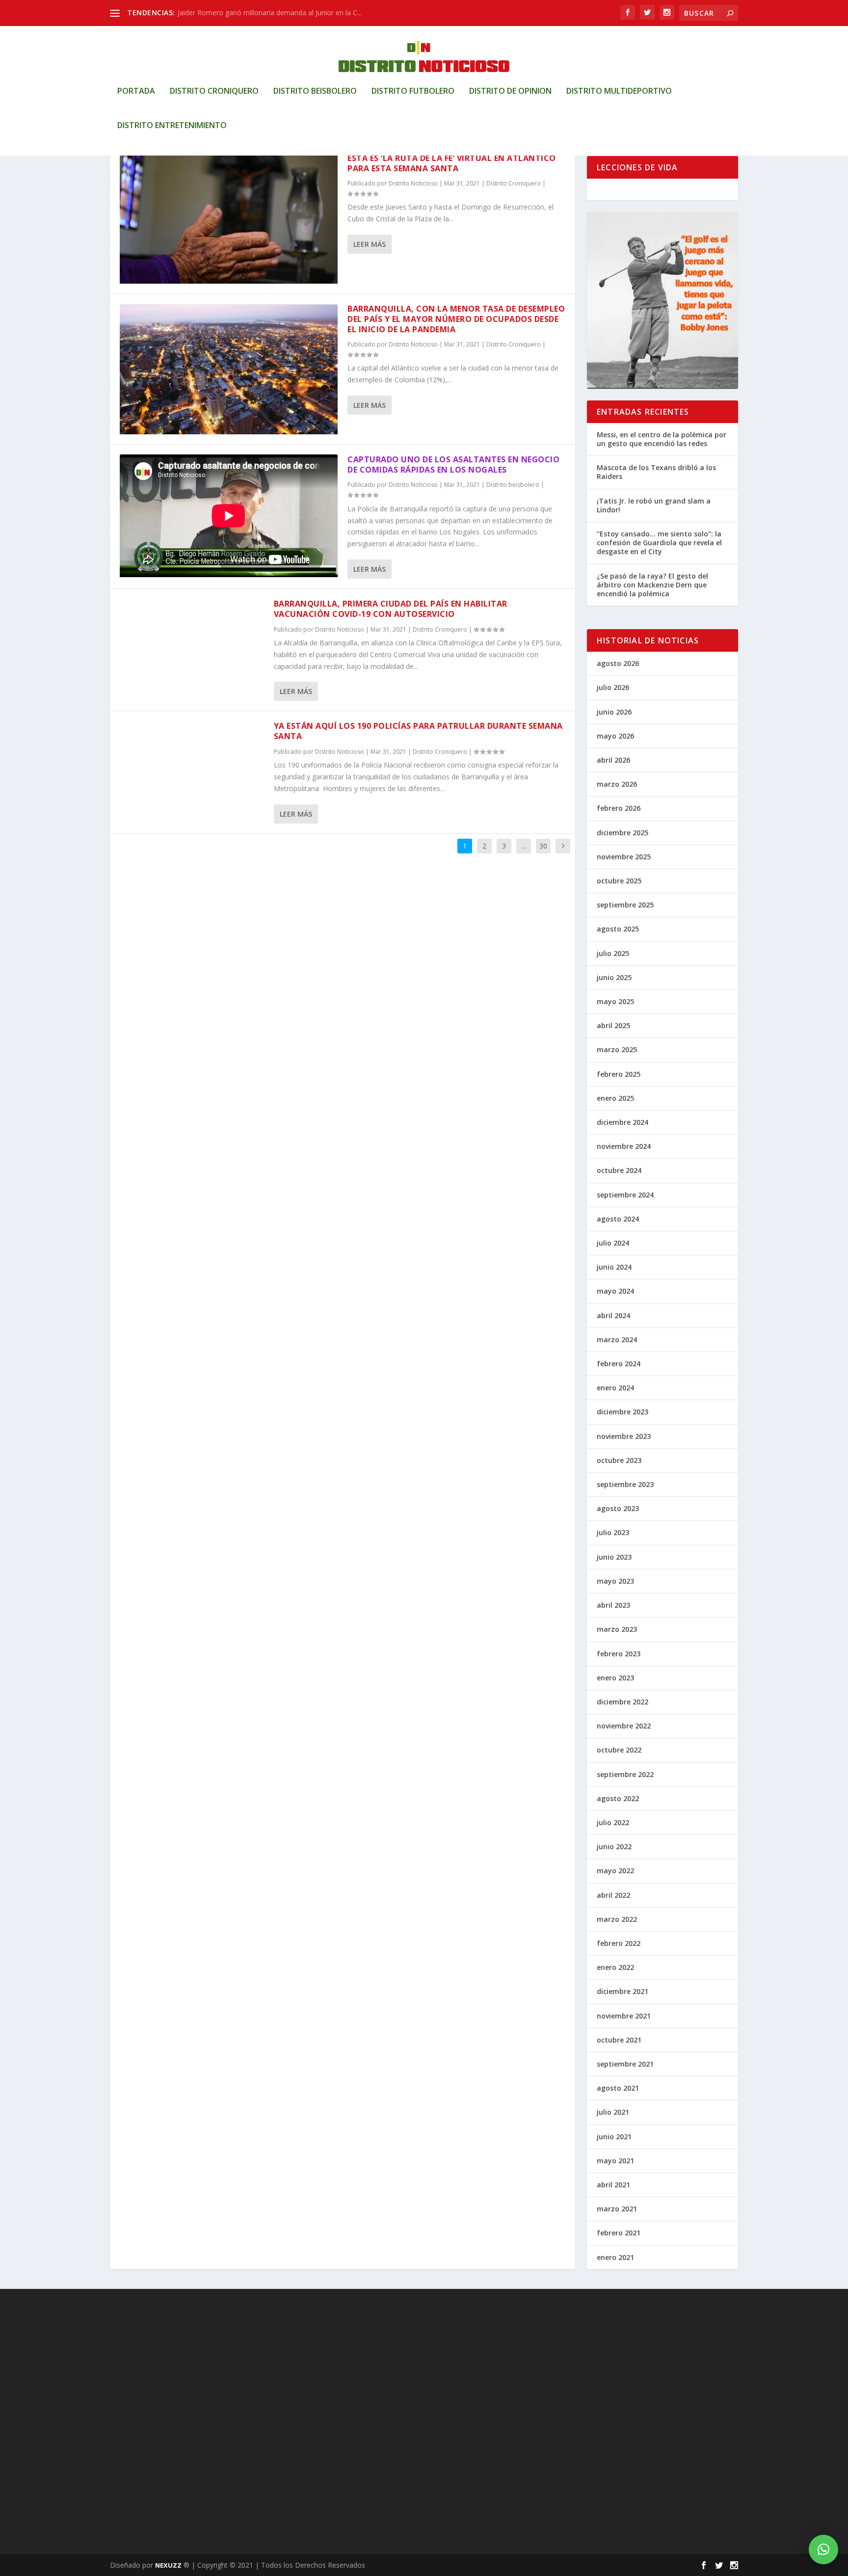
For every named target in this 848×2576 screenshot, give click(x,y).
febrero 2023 (619, 1654)
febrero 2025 (619, 1074)
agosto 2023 (618, 1508)
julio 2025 (613, 953)
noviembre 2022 (624, 1726)
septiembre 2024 (625, 1195)
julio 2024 (613, 1243)
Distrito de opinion (510, 92)
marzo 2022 (617, 1919)
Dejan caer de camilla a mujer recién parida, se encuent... (268, 13)
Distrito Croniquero (214, 92)
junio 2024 (614, 1267)
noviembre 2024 (624, 1146)
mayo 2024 (615, 1291)
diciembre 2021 (623, 1991)
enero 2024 (615, 1388)
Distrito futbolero (413, 92)
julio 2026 (613, 687)
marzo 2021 (617, 2209)
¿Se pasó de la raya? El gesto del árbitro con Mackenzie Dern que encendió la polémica (652, 585)
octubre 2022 (619, 1750)
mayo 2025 (615, 1001)
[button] (823, 2549)
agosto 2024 (618, 1219)
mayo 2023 (615, 1581)
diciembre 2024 (623, 1122)
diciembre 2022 (623, 1702)
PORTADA (136, 92)
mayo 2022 (615, 1871)
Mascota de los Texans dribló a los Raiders (656, 472)
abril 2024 (613, 1315)
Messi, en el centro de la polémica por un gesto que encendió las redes (662, 439)
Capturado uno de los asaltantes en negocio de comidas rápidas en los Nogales (453, 465)
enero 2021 (615, 2257)
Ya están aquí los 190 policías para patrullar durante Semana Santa (418, 731)
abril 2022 (613, 1895)
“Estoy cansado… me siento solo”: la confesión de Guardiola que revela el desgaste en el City (659, 543)
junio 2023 (614, 1557)
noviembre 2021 (624, 2016)
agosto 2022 (618, 1798)
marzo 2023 (617, 1629)
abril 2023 (613, 1605)
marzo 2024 (617, 1340)
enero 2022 (615, 1967)
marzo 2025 (617, 1049)
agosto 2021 (618, 2088)
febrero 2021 (619, 2233)
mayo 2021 (615, 2161)
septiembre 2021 (625, 2064)
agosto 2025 (618, 929)
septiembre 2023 (625, 1484)
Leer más (370, 244)
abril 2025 (613, 1025)
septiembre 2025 (625, 905)
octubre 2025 (619, 881)
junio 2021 (614, 2137)
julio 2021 (613, 2112)
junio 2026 (614, 712)
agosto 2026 (618, 663)
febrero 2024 (619, 1364)
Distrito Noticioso (413, 183)
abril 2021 (613, 2185)
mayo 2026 (615, 736)
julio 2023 (613, 1532)
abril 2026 (613, 760)
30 (543, 846)
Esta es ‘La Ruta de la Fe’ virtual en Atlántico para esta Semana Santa (452, 163)
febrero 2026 (619, 808)
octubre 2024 (619, 1170)
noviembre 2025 (624, 857)
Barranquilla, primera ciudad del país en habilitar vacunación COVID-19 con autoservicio (391, 609)
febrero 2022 (619, 1943)
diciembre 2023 (623, 1412)
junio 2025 (614, 977)
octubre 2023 (619, 1460)
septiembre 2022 (625, 1774)
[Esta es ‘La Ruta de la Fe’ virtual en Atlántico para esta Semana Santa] (229, 218)
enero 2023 (615, 1678)
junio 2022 (614, 1846)
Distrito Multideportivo (619, 92)
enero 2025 (615, 1098)
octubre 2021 (619, 2040)
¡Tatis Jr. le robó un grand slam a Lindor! (654, 505)
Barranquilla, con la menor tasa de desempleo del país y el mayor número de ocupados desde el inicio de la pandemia (456, 319)
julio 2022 (613, 1822)
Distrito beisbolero (315, 92)
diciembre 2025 (623, 833)
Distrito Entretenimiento (172, 126)
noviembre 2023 (624, 1436)
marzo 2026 (617, 784)
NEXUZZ (168, 2565)
